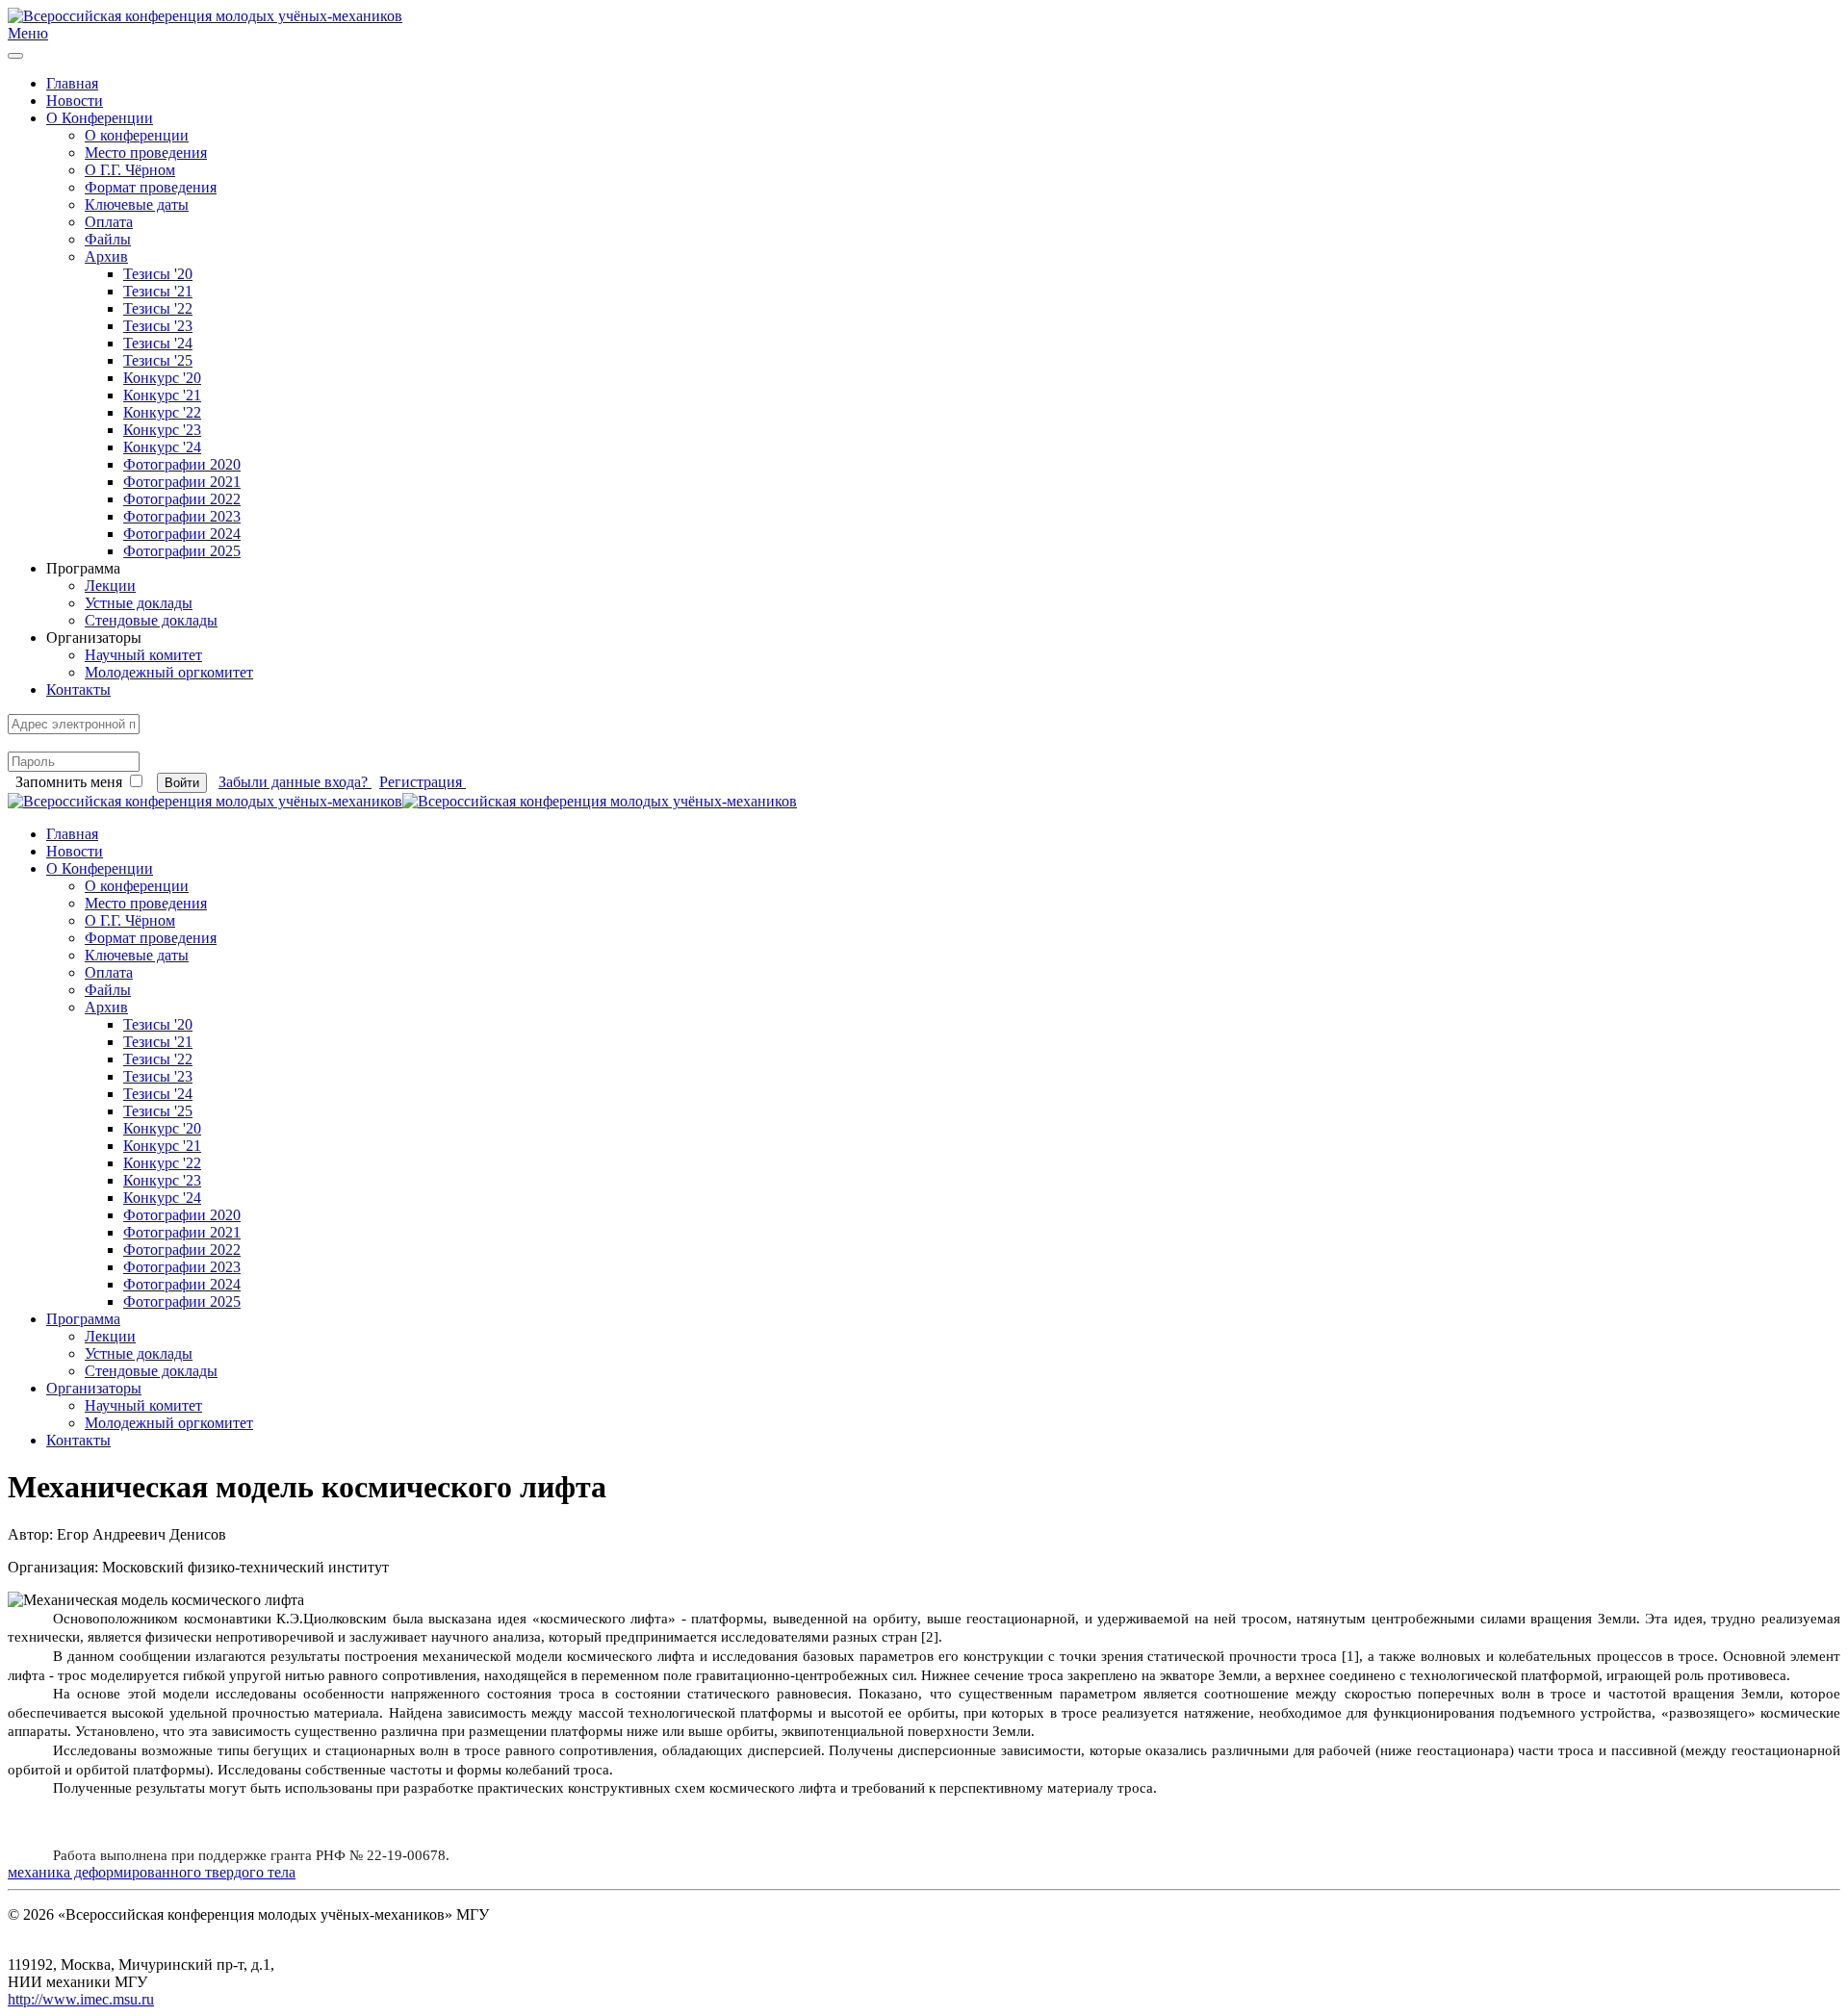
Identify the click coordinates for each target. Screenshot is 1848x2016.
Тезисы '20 (158, 274)
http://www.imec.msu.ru (81, 1999)
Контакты (78, 689)
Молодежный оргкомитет (169, 672)
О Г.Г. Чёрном (130, 170)
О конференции (137, 135)
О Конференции (100, 118)
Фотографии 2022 (182, 499)
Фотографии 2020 (182, 464)
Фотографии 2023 (182, 516)
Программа (83, 1319)
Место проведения (146, 153)
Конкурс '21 (162, 395)
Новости (75, 101)
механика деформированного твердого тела (152, 1872)
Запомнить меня (69, 782)
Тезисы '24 (158, 343)
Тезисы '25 (158, 360)
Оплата (109, 222)
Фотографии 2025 (182, 551)
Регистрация (423, 782)
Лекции (110, 586)
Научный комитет (143, 655)
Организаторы (94, 1388)
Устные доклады (139, 603)
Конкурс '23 (162, 430)
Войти (182, 783)
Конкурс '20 (162, 378)
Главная (72, 83)
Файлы (108, 239)
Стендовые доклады (151, 620)
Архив (106, 256)
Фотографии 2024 (182, 534)
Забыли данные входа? (295, 782)
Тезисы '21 (158, 291)
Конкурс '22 (162, 412)
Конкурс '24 (162, 447)
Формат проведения (151, 187)
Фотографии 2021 (182, 482)
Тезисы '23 (158, 326)
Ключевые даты (137, 204)
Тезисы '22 (158, 308)
